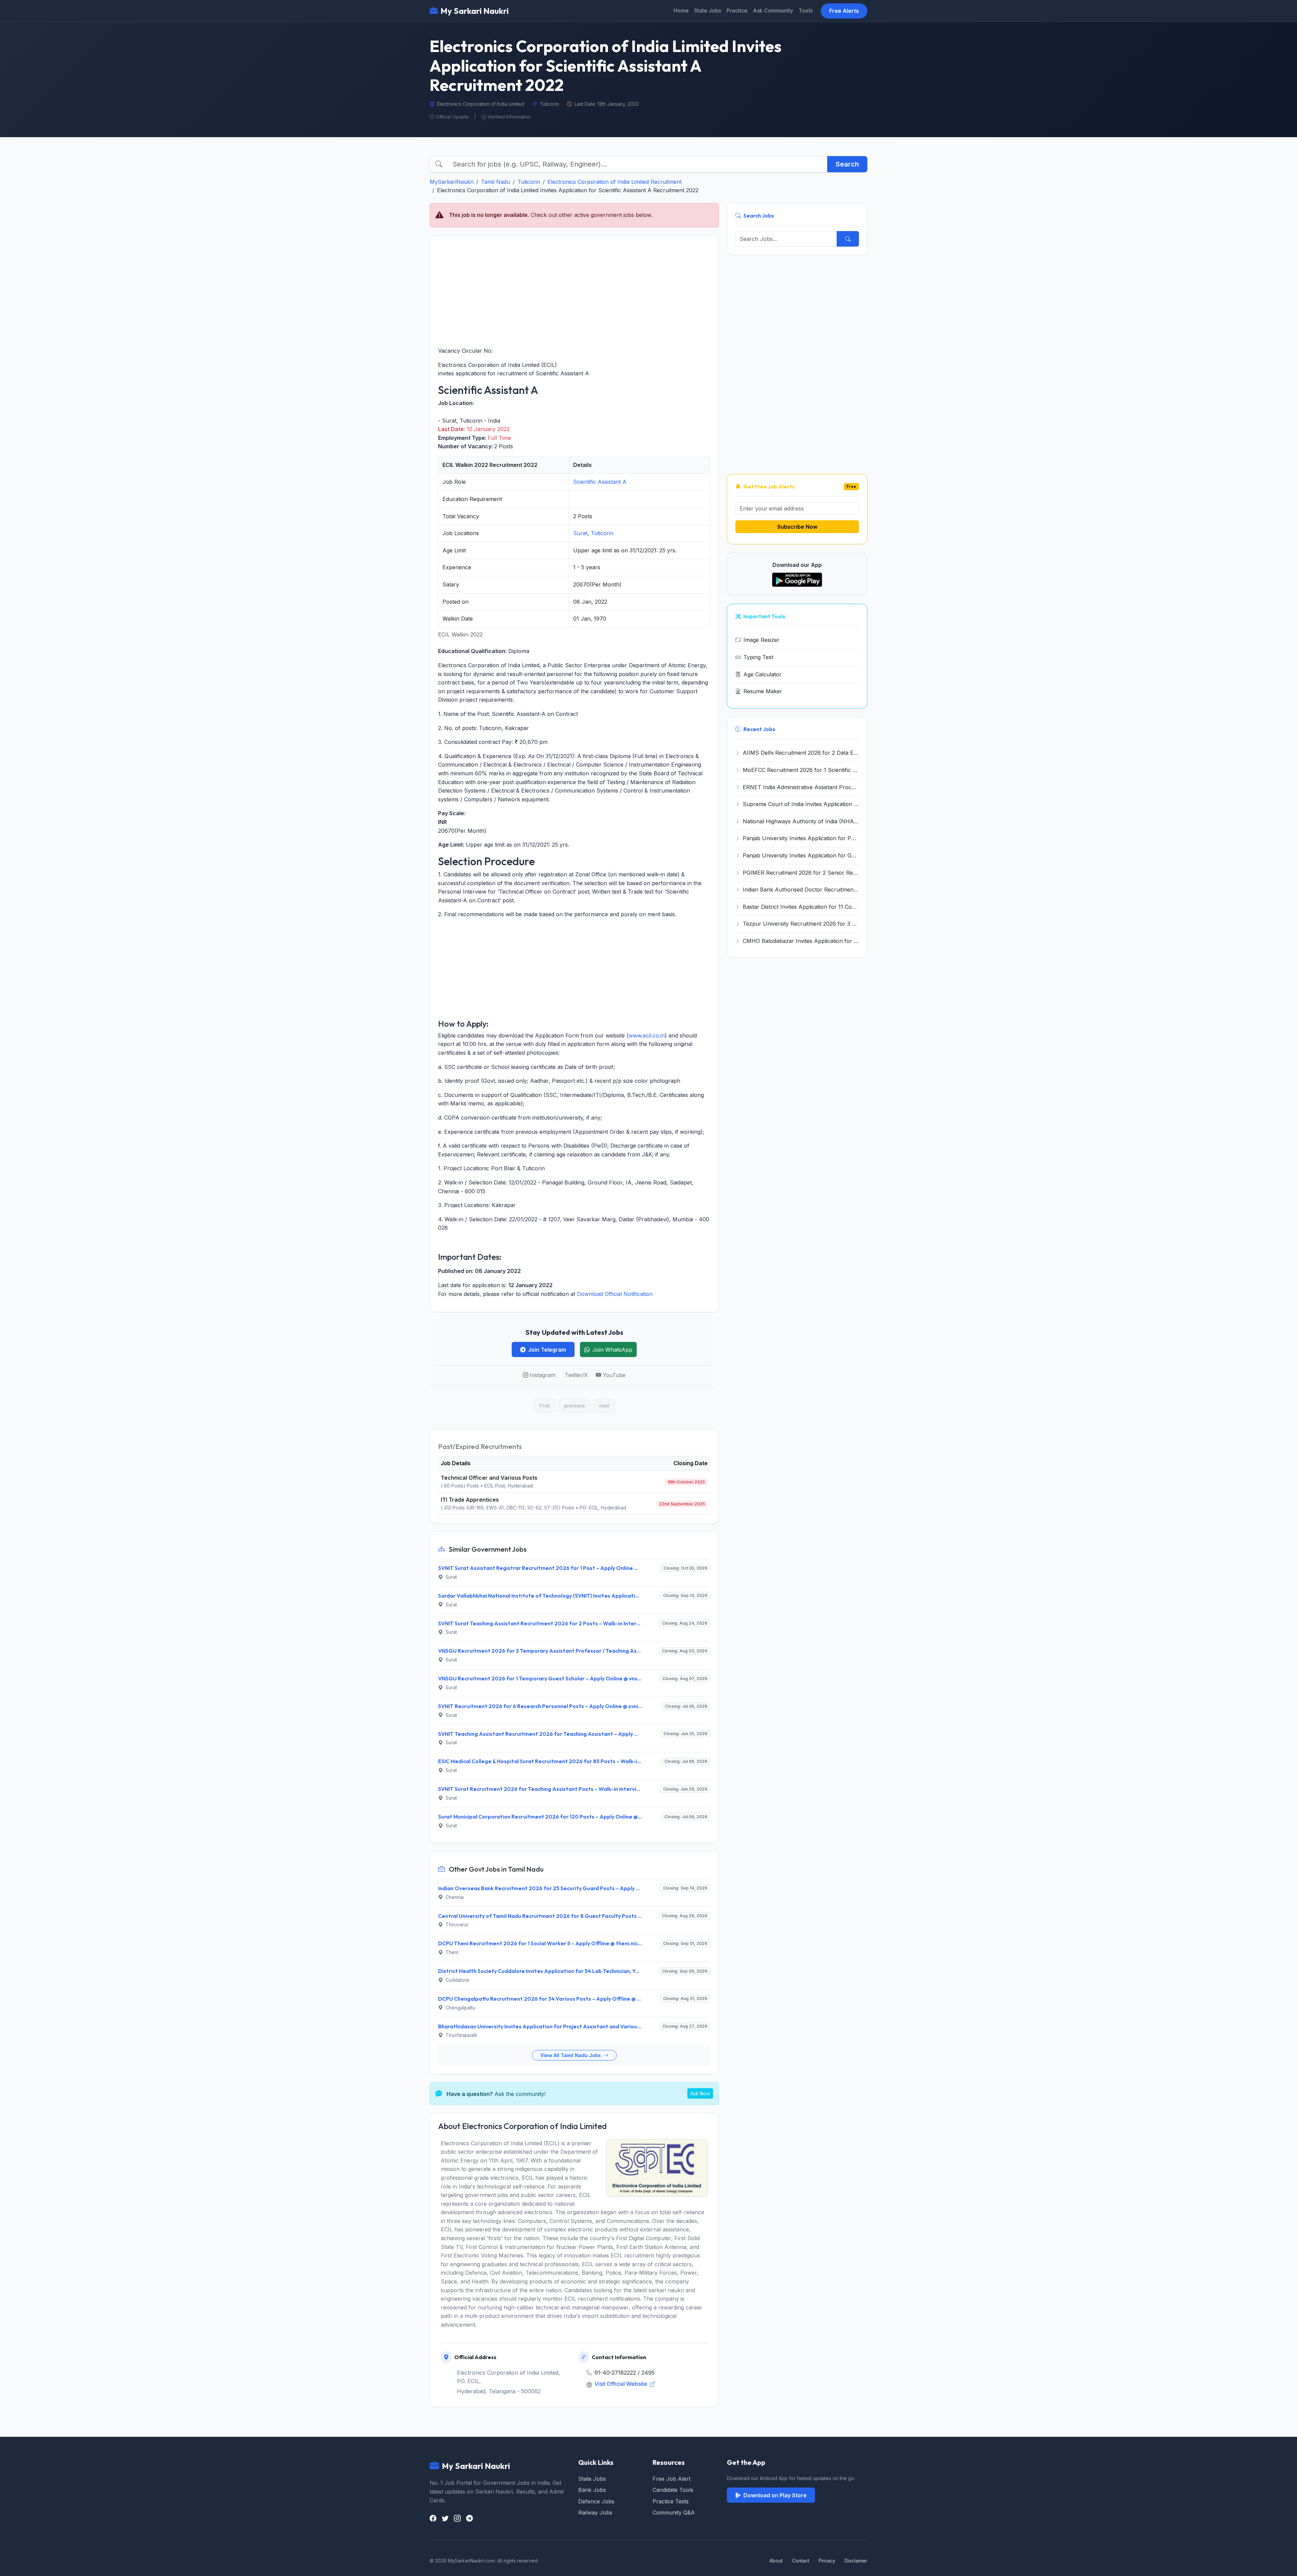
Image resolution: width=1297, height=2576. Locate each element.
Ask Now (700, 2093)
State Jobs (708, 10)
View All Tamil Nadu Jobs (571, 2055)
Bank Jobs (592, 2490)
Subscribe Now (797, 527)
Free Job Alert (671, 2479)
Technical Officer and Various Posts (489, 1478)
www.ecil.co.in (647, 1035)
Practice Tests (671, 2501)
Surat (580, 533)
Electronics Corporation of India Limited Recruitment (615, 182)
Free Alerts (844, 11)
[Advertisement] (574, 291)
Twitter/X (576, 1375)
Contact (801, 2561)
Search (847, 164)
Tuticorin (529, 182)
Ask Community (773, 10)
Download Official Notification (615, 1294)
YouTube (614, 1375)
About (776, 2561)
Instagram (542, 1375)
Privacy (827, 2561)
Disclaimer (856, 2561)
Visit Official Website (621, 2384)
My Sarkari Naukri (475, 11)
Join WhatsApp (612, 1350)
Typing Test (758, 657)
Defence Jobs (596, 2501)
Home (681, 10)
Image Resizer (761, 640)
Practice (737, 10)
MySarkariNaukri (452, 182)
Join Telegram (547, 1350)
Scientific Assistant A (600, 482)
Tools (806, 10)
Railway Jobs (595, 2512)
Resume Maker (763, 691)
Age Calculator (762, 674)
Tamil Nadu (495, 182)
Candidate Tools (673, 2490)
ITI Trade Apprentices (470, 1500)
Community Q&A (674, 2512)
